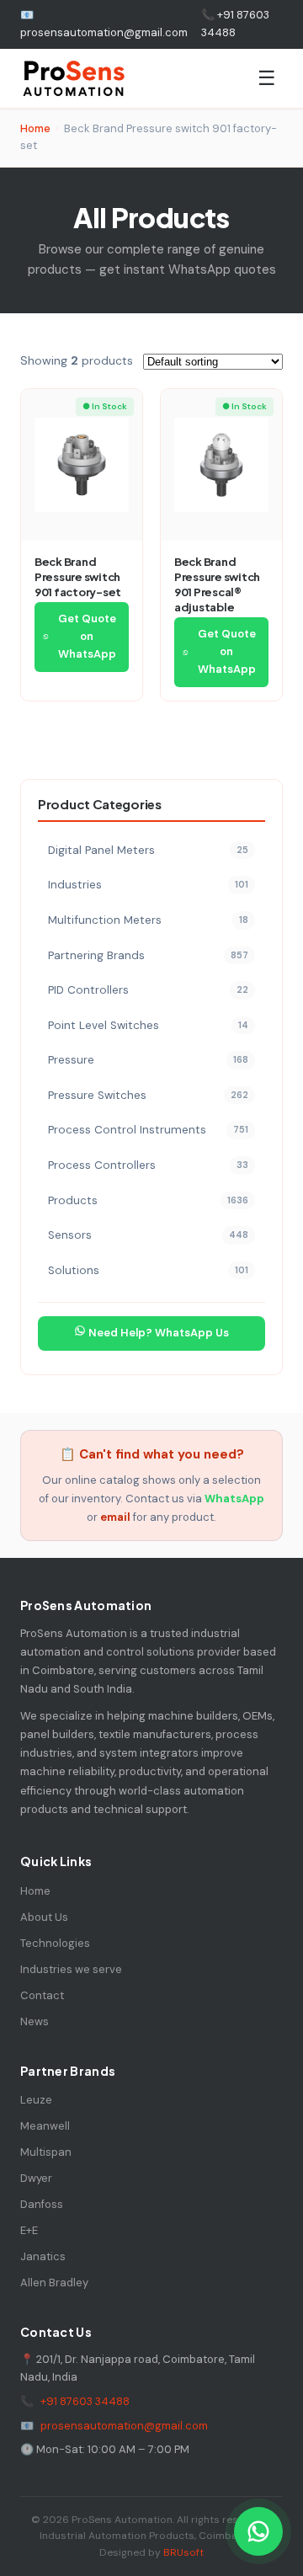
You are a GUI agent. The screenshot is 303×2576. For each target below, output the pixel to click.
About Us (44, 1917)
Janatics (43, 2256)
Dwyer (36, 2178)
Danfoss (42, 2204)
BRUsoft (183, 2552)
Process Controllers (148, 1165)
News (35, 2021)
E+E (29, 2230)
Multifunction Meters (148, 920)
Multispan (46, 2152)
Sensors (148, 1235)
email (115, 1517)
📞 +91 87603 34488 (235, 24)
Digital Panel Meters (148, 850)
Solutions (148, 1270)
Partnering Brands (148, 955)
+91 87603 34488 (85, 2401)
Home (35, 128)
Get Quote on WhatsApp (87, 636)
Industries (148, 885)
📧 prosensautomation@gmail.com (104, 24)
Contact (42, 1995)
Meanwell (45, 2126)
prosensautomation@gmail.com (124, 2426)
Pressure (148, 1060)
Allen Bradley (54, 2283)
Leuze (36, 2100)
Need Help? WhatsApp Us (157, 1333)
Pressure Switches (148, 1095)
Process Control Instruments (148, 1130)
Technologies (55, 1943)
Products (148, 1200)
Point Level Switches (148, 1025)
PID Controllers (148, 990)
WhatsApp (234, 1499)
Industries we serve (71, 1969)
